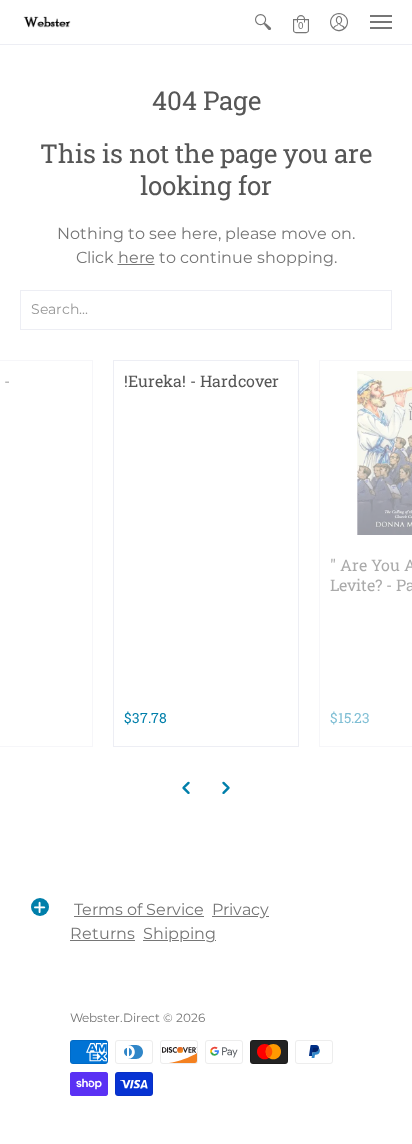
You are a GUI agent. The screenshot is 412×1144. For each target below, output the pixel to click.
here (136, 257)
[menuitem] (263, 22)
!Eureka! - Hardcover (201, 380)
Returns (102, 933)
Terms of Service (139, 909)
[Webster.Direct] (75, 22)
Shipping (179, 933)
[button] (263, 22)
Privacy (240, 909)
